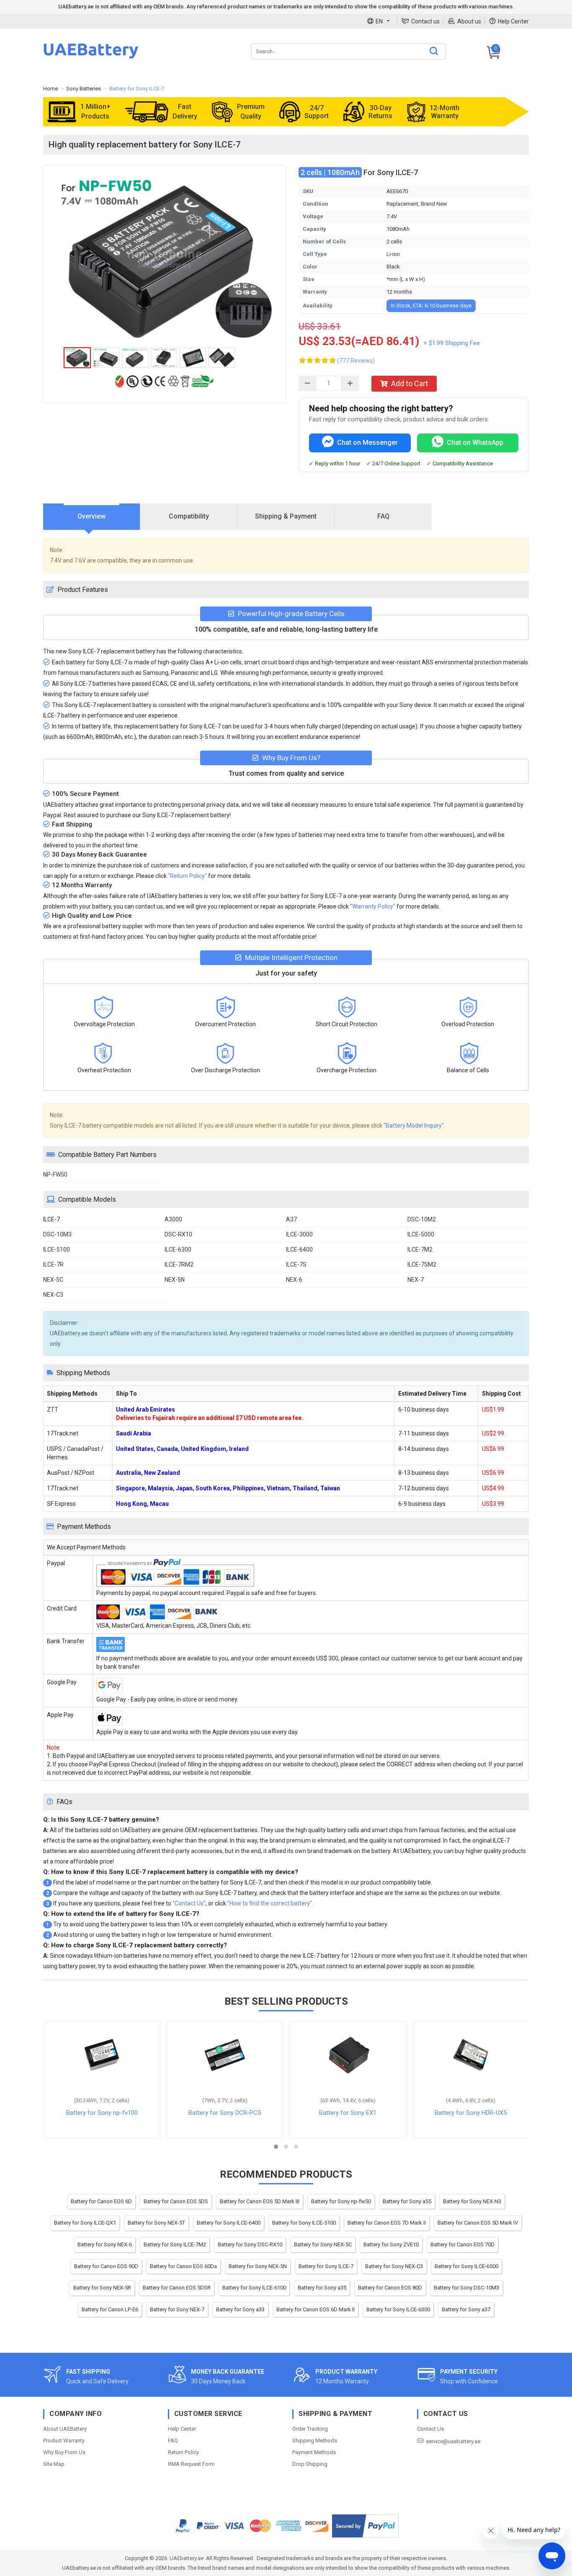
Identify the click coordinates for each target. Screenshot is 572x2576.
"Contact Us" (189, 1903)
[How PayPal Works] (365, 2526)
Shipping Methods (315, 2440)
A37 (291, 1219)
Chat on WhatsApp (475, 443)
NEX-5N (175, 1280)
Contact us (425, 21)
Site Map (54, 2464)
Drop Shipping (310, 2464)
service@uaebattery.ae (453, 2441)
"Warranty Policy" (373, 906)
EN (379, 21)
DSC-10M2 (422, 1219)
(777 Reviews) (356, 361)
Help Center (513, 21)
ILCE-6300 (178, 1249)
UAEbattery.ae (187, 2558)
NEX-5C (53, 1280)
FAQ (173, 2440)
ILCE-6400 (299, 1249)
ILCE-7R (53, 1265)
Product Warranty (64, 2440)
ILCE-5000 (421, 1234)
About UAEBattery (65, 2429)
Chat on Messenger (367, 443)
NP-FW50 (55, 1174)
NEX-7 (416, 1280)
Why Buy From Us (64, 2452)
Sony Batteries (84, 89)
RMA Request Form (191, 2464)
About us (469, 21)
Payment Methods (314, 2452)
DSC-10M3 (57, 1234)
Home (50, 89)
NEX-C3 (53, 1295)
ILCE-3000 (299, 1234)
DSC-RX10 (178, 1234)
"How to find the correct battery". (270, 1903)
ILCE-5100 (57, 1249)
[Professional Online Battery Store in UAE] (91, 57)
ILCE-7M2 (420, 1249)
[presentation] (92, 517)
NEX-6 (294, 1280)
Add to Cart (410, 383)
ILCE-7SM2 (422, 1265)
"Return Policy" (187, 876)
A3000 (173, 1219)
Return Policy (183, 2452)
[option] (165, 258)
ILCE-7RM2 (179, 1265)
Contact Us (430, 2429)
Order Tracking (310, 2429)
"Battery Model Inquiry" (414, 1125)
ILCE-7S (296, 1265)
